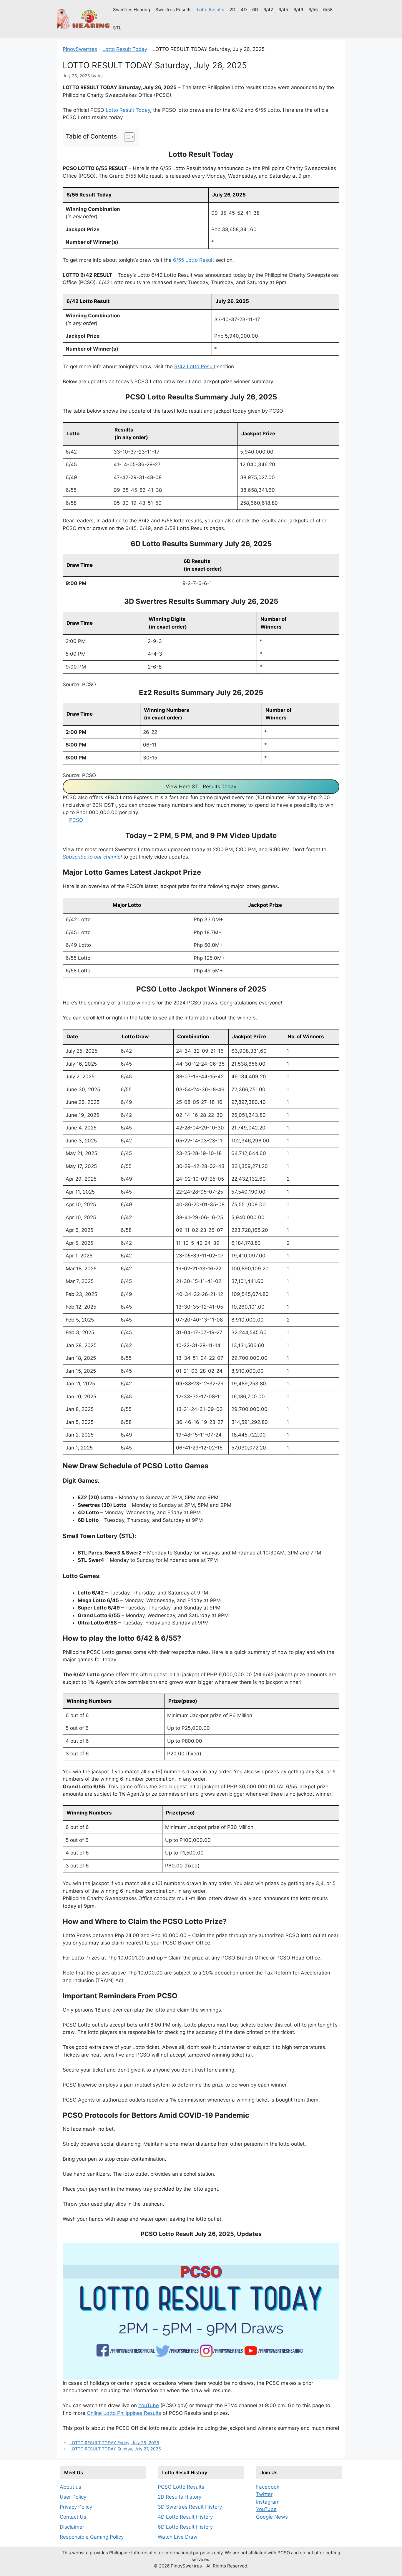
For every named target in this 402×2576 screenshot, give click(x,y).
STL (117, 28)
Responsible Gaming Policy (92, 2537)
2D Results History (180, 2497)
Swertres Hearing (132, 10)
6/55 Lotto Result (193, 260)
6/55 (313, 10)
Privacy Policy (76, 2507)
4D (244, 10)
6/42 (268, 10)
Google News (272, 2517)
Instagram (268, 2502)
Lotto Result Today (125, 49)
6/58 (328, 10)
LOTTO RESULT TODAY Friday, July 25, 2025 (114, 2443)
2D (232, 10)
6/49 (298, 10)
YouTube (149, 2405)
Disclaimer (72, 2527)
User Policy (73, 2497)
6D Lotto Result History (185, 2527)
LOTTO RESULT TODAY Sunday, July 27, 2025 (115, 2449)
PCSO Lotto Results (181, 2487)
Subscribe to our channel (92, 857)
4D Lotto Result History (185, 2517)
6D (255, 10)
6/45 (283, 10)
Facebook (268, 2487)
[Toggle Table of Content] (126, 137)
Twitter (264, 2494)
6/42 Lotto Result (195, 366)
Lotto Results (211, 10)
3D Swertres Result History (190, 2507)
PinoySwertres (80, 49)
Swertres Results (173, 10)
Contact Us (73, 2517)
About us (70, 2487)
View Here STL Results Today (201, 787)
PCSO (76, 820)
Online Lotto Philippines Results (124, 2413)
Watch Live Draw (178, 2537)
